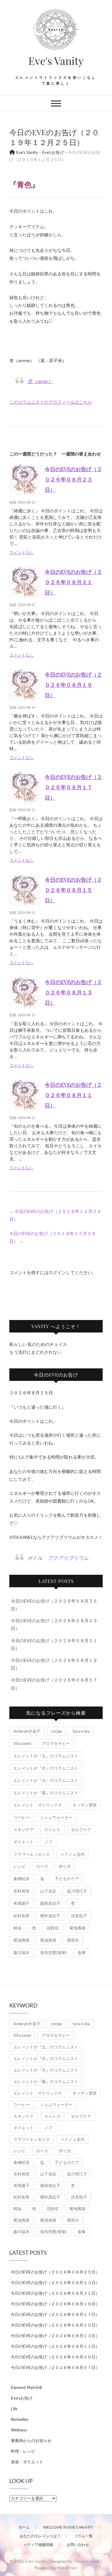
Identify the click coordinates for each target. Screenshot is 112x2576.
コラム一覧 (83, 2536)
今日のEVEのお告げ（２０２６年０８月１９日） (73, 685)
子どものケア (67, 1879)
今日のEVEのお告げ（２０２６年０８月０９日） (55, 2357)
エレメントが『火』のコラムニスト (46, 1780)
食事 (82, 1953)
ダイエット (23, 1842)
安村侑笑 (21, 1891)
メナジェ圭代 (72, 1854)
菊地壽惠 (77, 1928)
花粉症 (53, 1928)
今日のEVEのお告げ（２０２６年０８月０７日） (55, 2367)
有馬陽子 (21, 1903)
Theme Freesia (87, 2561)
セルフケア (81, 1830)
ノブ (48, 1842)
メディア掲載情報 (38, 2545)
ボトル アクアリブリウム (58, 1558)
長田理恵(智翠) (54, 1953)
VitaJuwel (22, 1743)
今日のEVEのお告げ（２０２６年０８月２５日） (55, 2272)
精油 (17, 1928)
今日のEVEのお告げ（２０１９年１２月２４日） (55, 1215)
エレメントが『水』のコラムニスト (46, 1768)
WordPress (68, 2568)
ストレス (52, 1830)
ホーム (24, 2527)
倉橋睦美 (21, 1879)
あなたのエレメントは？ (40, 2536)
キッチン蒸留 (85, 1805)
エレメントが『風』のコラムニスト (46, 1793)
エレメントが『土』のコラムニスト (46, 1756)
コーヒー (21, 1817)
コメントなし (21, 552)
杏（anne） (40, 381)
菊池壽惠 (21, 1940)
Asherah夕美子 (27, 1731)
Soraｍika (81, 1731)
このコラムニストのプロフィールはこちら (51, 402)
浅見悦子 (79, 1916)
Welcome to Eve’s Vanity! (68, 2527)
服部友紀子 (50, 1903)
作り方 (65, 1866)
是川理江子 (77, 1891)
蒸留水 (73, 1940)
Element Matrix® (26, 2387)
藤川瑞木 (21, 1953)
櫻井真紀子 (50, 1916)
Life (14, 2409)
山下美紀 (48, 1891)
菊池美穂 (48, 1940)
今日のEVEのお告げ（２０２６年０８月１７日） (73, 787)
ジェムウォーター (56, 1817)
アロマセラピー (56, 1743)
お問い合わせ (78, 2545)
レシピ (19, 1866)
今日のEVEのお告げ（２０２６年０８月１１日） (73, 1095)
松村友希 (21, 1916)
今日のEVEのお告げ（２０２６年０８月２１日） (73, 582)
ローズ (42, 1866)
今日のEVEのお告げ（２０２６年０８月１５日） (73, 890)
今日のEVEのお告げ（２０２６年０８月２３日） (73, 479)
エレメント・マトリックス (38, 1805)
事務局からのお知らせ (31, 2441)
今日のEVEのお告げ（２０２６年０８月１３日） (73, 992)
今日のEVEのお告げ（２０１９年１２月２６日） (53, 1237)
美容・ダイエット (27, 2462)
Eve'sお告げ (22, 2398)
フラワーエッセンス (32, 1854)
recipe (56, 1731)
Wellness (19, 2430)
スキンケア (23, 1830)
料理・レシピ (23, 2451)
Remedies (20, 2419)
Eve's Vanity (56, 61)
